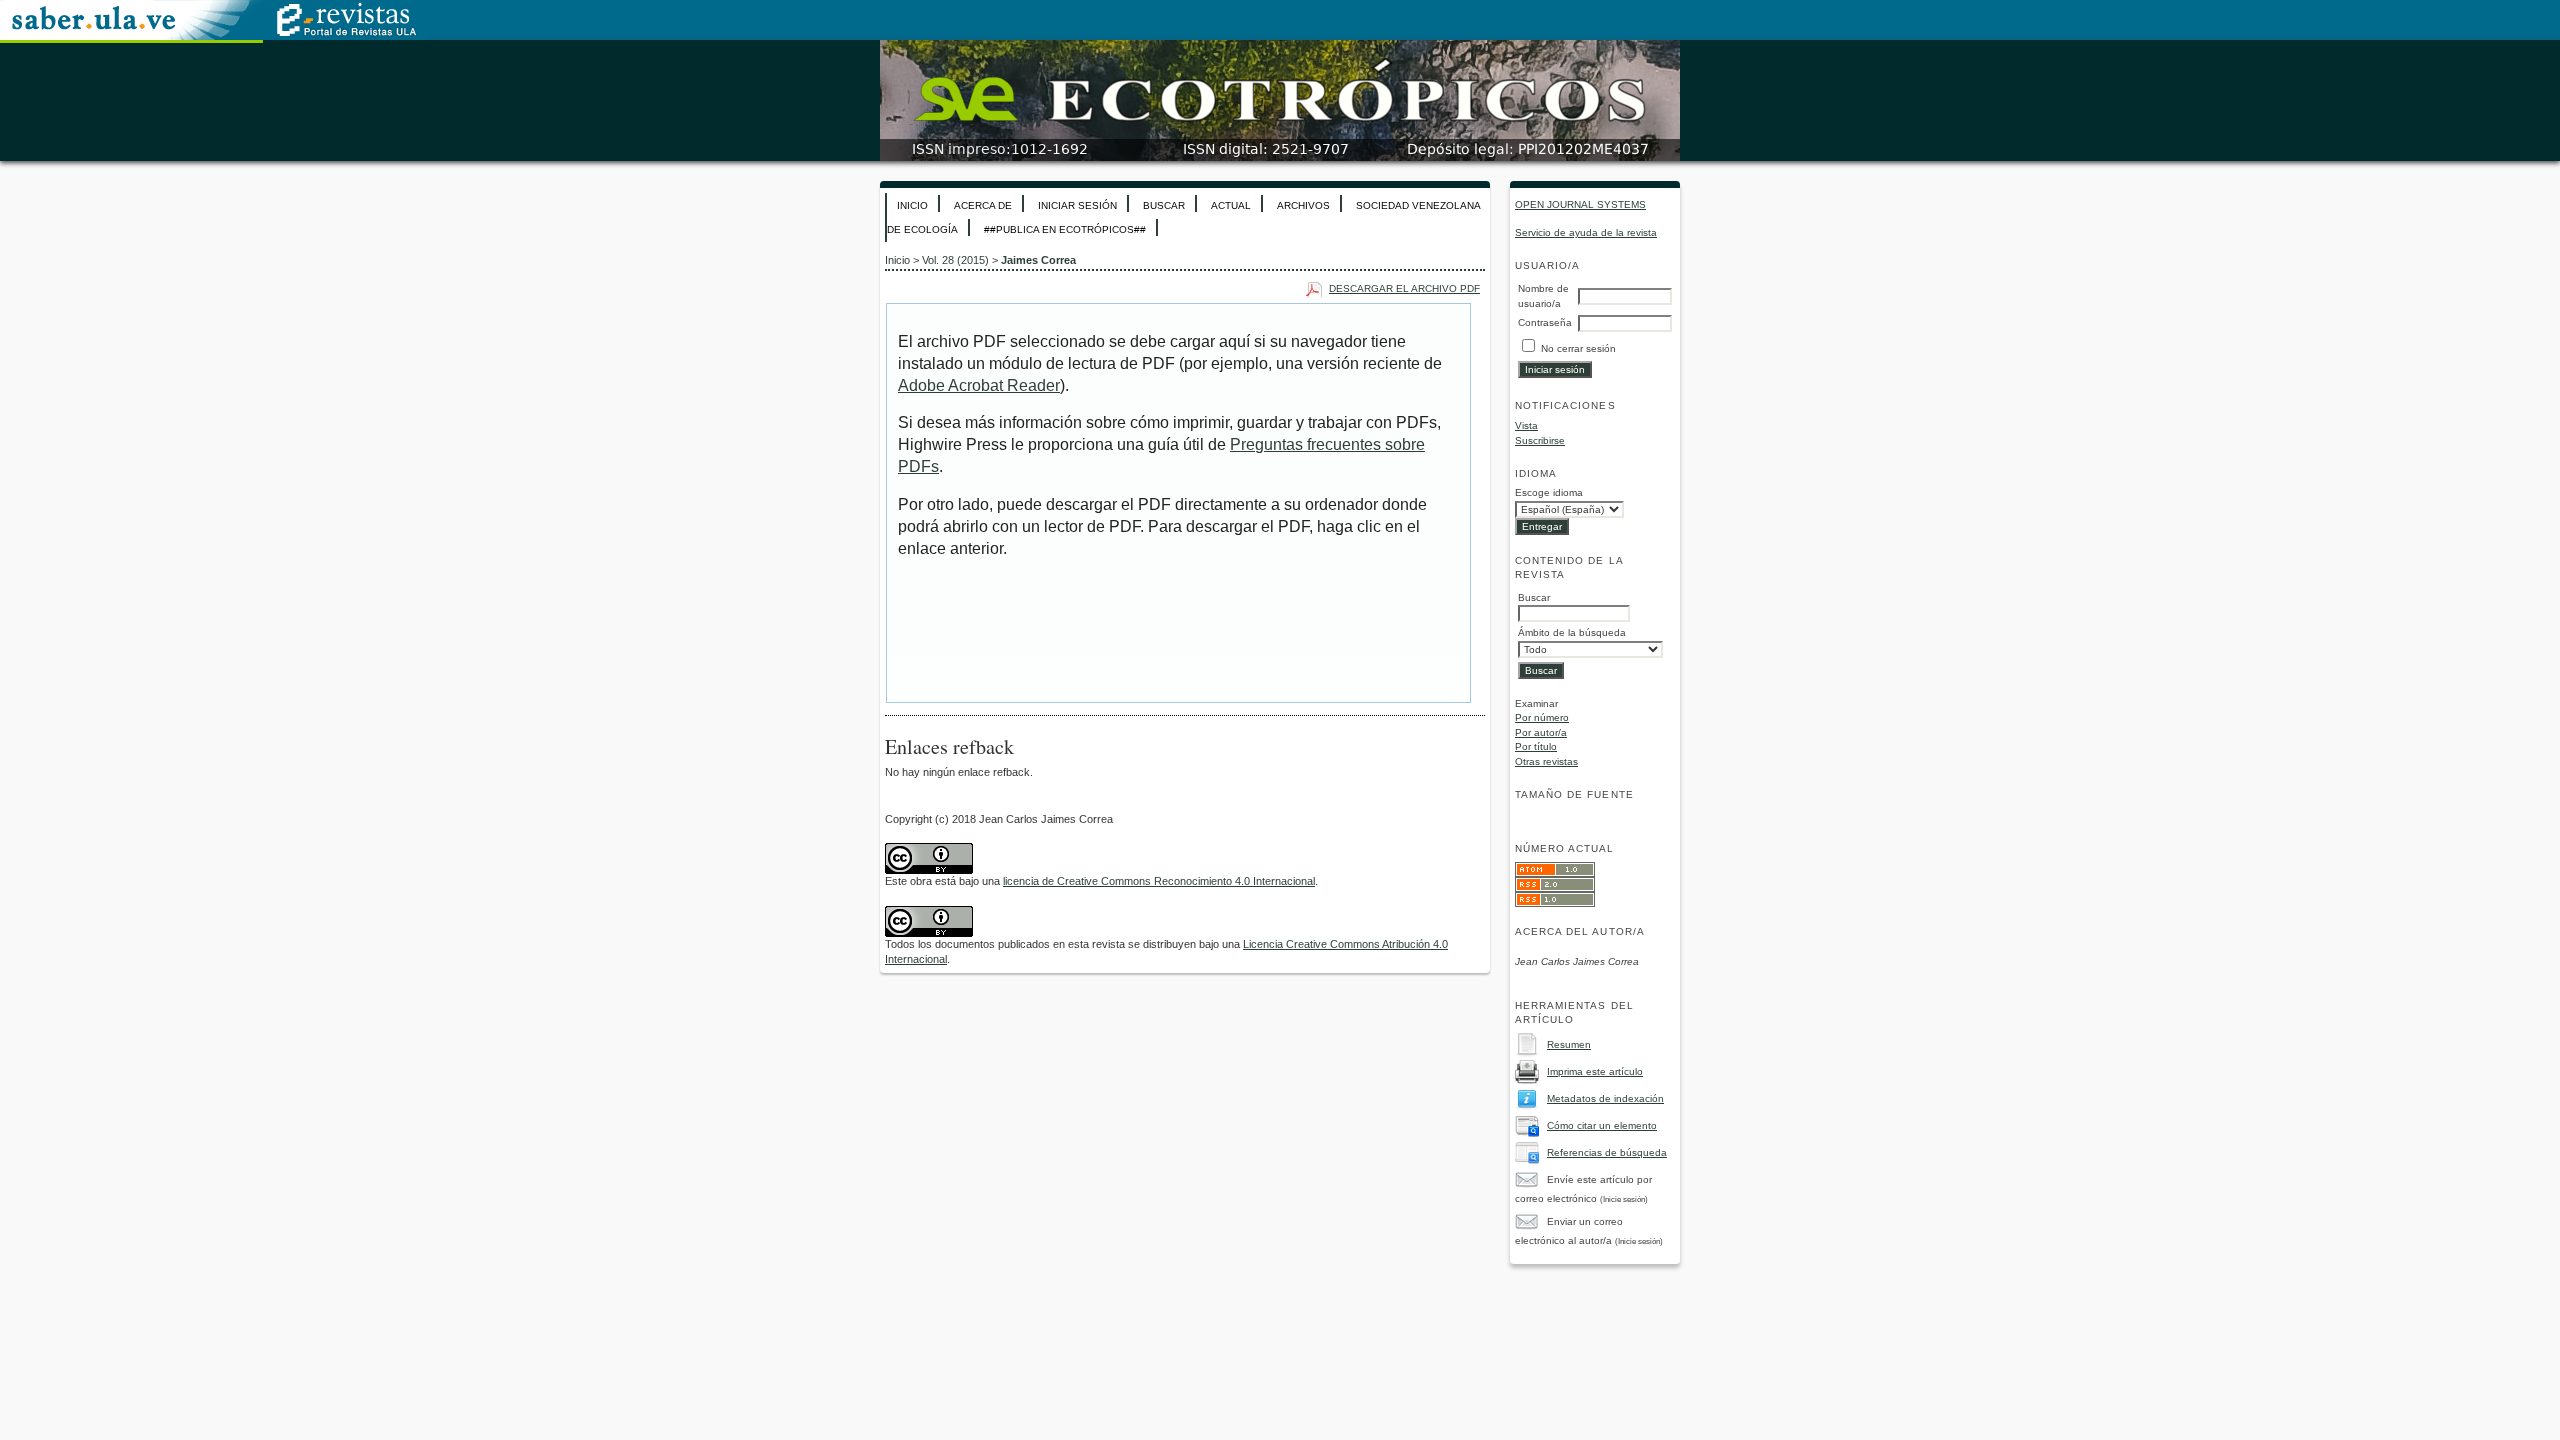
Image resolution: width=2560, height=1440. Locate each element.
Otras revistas (1546, 761)
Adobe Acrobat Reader (979, 385)
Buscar (1164, 205)
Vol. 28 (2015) (955, 260)
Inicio (912, 205)
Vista (1526, 425)
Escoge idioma (1549, 492)
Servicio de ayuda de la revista (1586, 232)
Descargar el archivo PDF (1404, 288)
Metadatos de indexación (1605, 1098)
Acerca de (983, 205)
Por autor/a (1541, 732)
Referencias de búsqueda (1607, 1152)
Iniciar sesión (1077, 205)
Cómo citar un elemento (1602, 1125)
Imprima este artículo (1595, 1071)
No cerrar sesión (1578, 348)
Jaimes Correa (1038, 260)
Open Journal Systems (1580, 204)
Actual (1231, 205)
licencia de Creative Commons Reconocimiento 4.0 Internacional (1159, 881)
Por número (1542, 717)
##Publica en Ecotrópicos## (1065, 229)
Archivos (1303, 205)
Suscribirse (1540, 440)
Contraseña (1545, 322)
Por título (1536, 746)
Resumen (1569, 1044)
